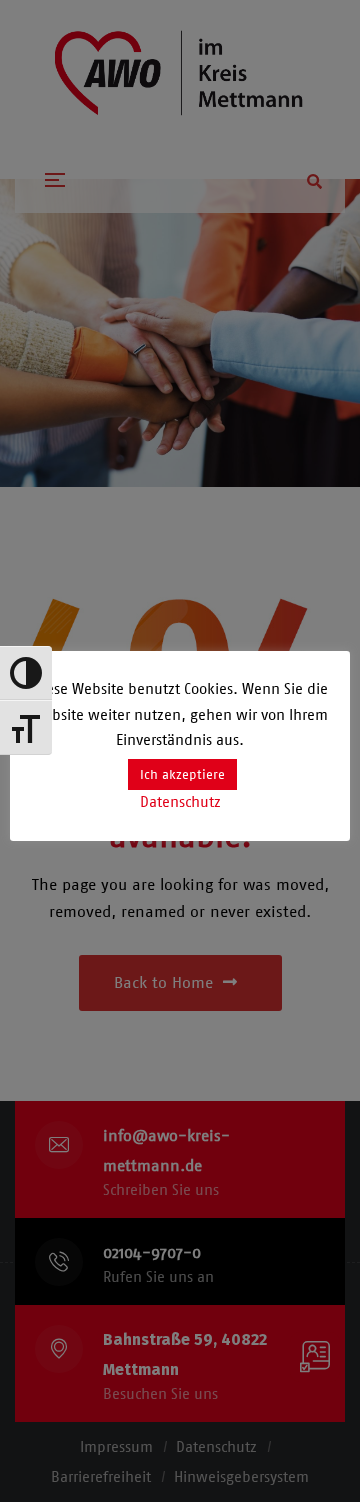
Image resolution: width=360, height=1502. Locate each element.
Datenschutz (180, 802)
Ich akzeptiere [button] (182, 774)
